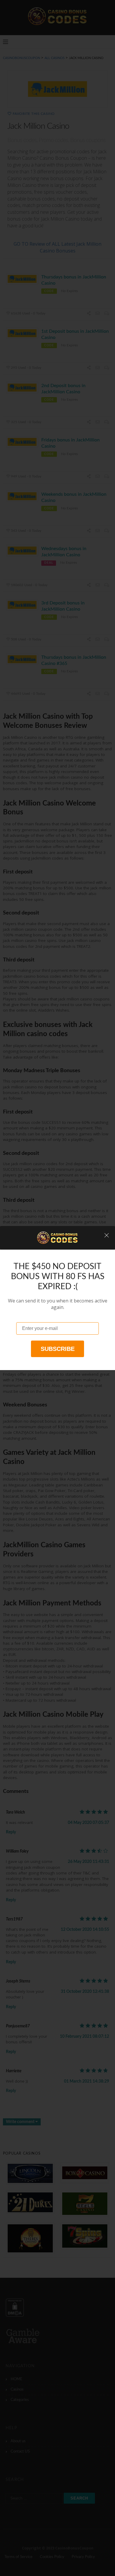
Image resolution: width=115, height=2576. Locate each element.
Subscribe (58, 1349)
